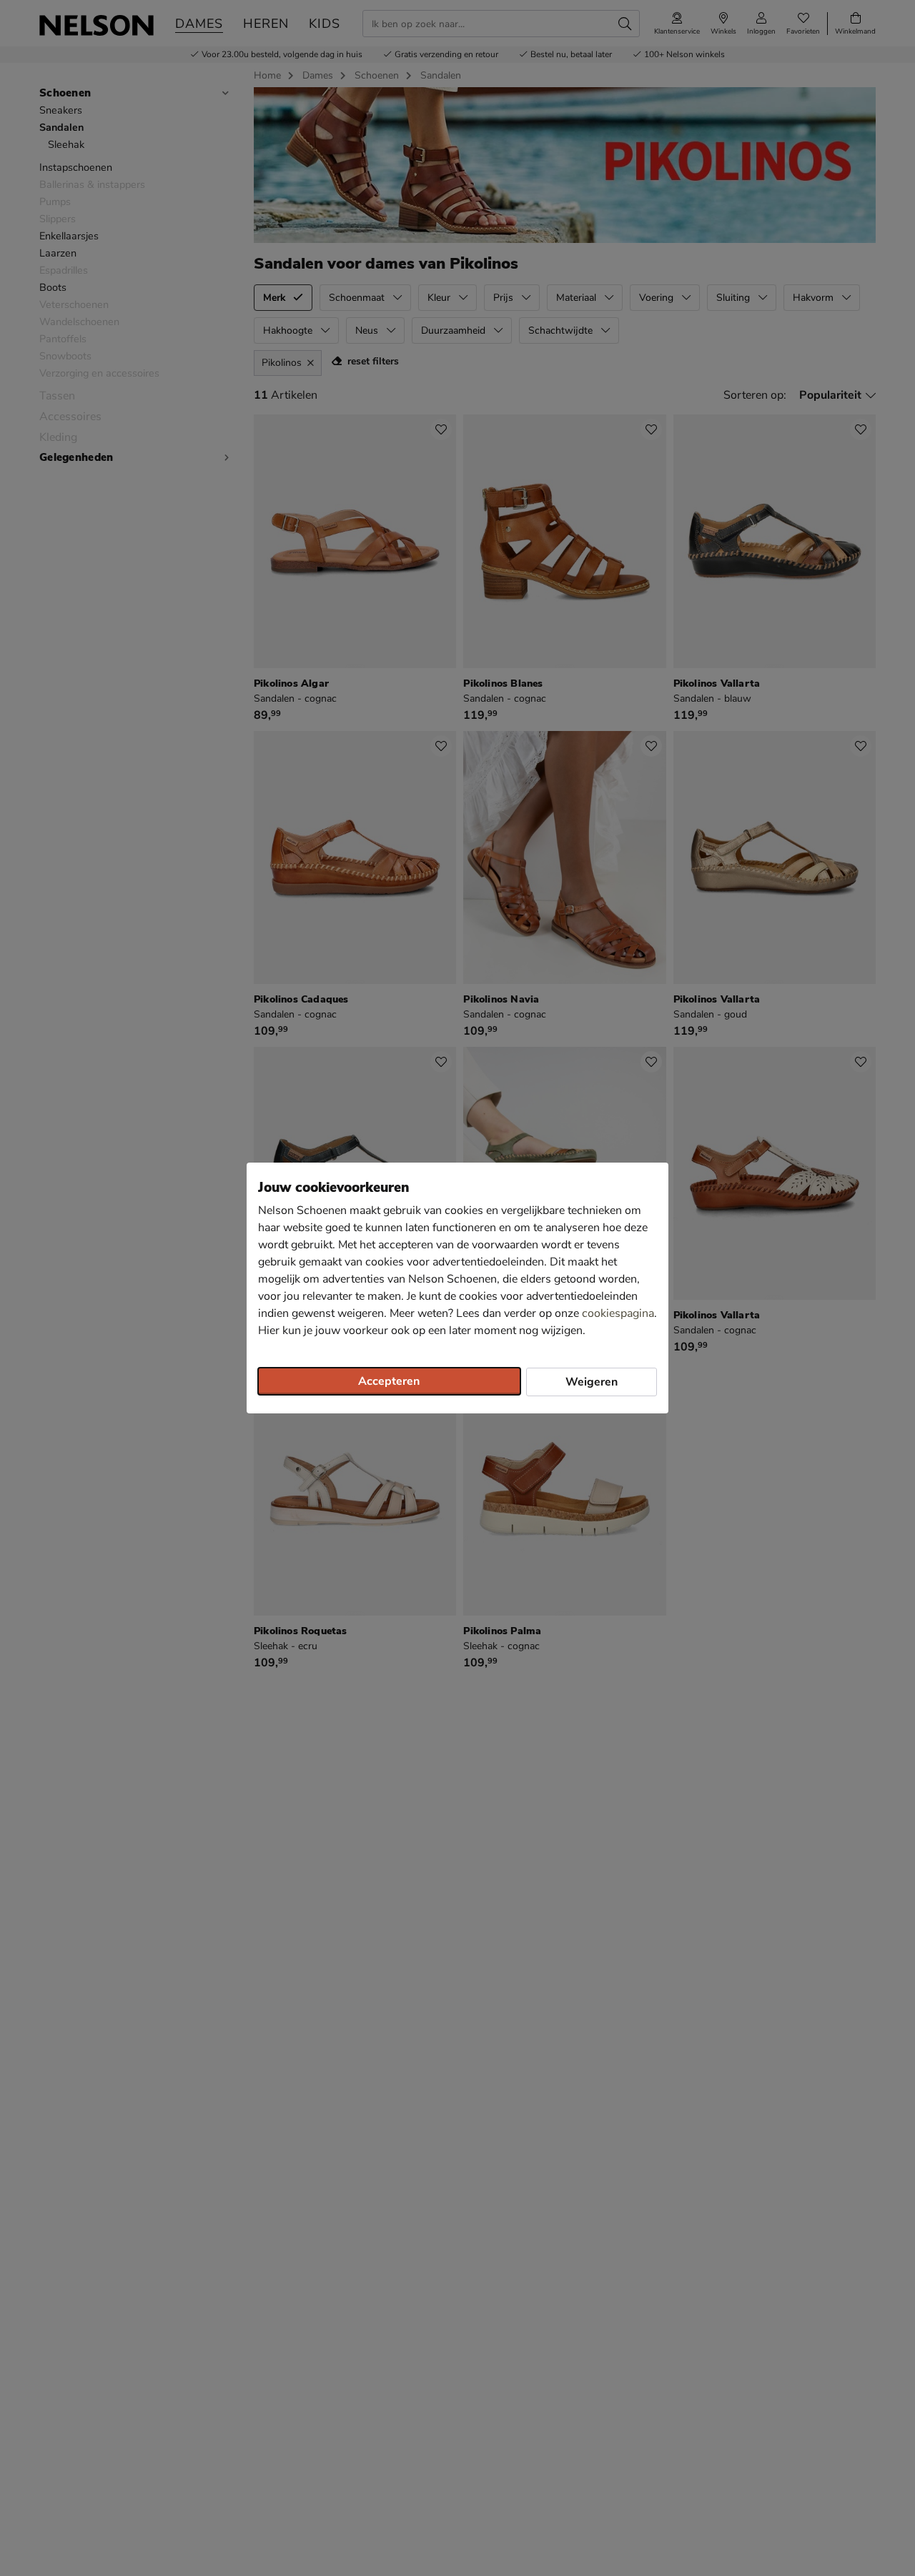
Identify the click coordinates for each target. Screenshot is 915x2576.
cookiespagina (618, 1313)
